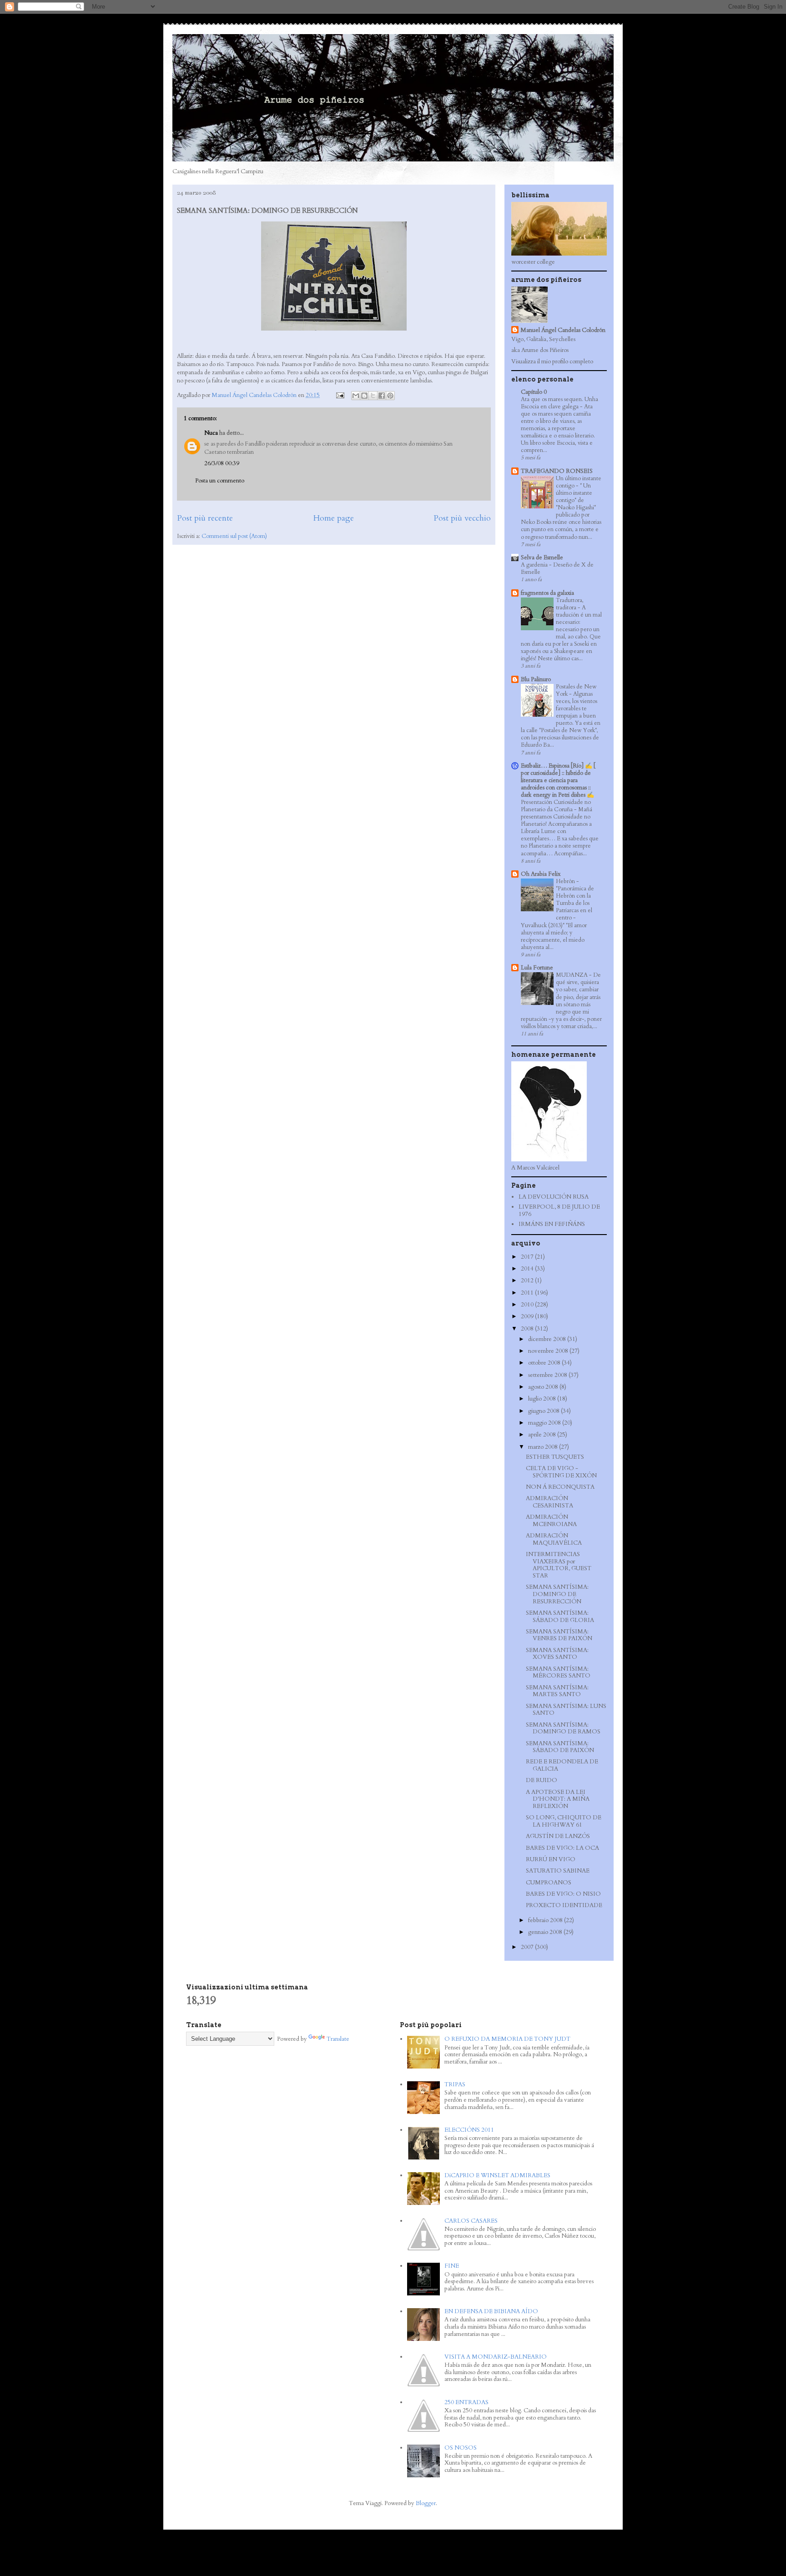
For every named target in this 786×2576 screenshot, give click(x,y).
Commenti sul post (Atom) (234, 536)
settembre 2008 (548, 1375)
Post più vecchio (462, 518)
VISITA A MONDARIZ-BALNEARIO (496, 2357)
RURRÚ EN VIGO (551, 1859)
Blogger (426, 2503)
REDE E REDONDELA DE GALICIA (562, 1765)
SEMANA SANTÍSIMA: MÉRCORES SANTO (558, 1672)
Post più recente (205, 518)
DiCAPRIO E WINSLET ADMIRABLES (497, 2175)
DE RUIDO (542, 1780)
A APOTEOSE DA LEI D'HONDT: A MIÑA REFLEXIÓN (558, 1799)
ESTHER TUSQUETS (555, 1457)
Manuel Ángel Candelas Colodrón (563, 330)
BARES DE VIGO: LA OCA (562, 1848)
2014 (528, 1269)
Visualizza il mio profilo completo (552, 362)
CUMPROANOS (549, 1883)
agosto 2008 (544, 1387)
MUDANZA (572, 975)
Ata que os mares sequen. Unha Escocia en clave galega (559, 403)
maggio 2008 (545, 1423)
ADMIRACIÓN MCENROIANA (551, 1521)
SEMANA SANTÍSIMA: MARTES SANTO (557, 1691)
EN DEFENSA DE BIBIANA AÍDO (491, 2311)
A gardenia (535, 565)
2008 (528, 1329)
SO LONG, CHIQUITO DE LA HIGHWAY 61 (564, 1821)
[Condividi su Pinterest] (390, 396)
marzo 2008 (544, 1447)
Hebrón (566, 881)
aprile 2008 (543, 1435)
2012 (528, 1280)
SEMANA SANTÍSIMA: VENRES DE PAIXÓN (559, 1635)
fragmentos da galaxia (547, 593)
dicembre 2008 (548, 1339)
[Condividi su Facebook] (382, 396)
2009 (528, 1316)
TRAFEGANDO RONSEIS (557, 471)
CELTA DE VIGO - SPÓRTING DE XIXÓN (561, 1472)
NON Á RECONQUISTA (560, 1487)
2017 (528, 1257)
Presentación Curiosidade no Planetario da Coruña (556, 806)
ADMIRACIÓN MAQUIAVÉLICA (554, 1539)
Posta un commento (220, 481)
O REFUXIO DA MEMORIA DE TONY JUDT (507, 2039)
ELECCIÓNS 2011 (469, 2130)
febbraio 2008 (546, 1920)
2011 (528, 1293)
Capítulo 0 (534, 392)
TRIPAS (455, 2084)
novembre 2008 (549, 1351)
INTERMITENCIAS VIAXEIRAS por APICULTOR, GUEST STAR (559, 1565)
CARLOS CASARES (471, 2221)
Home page (333, 518)
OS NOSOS (461, 2448)
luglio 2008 (543, 1399)
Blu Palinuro (536, 679)
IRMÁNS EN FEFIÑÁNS (552, 1224)
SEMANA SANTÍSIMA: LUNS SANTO (566, 1710)
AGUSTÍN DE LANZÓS (558, 1836)
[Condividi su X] (373, 396)
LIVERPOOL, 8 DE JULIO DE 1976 (559, 1210)
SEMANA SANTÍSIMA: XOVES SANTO (557, 1654)
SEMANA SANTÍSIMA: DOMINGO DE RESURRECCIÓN (557, 1594)
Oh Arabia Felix (541, 874)
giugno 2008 (544, 1411)
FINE (452, 2266)
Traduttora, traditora (570, 604)
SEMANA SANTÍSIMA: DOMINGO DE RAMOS (563, 1728)
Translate (338, 2039)
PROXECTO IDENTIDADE (564, 1905)
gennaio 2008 (546, 1932)
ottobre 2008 (545, 1363)
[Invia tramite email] (356, 396)
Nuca (211, 433)
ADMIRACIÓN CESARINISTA (549, 1502)
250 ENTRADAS (466, 2402)
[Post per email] (339, 395)
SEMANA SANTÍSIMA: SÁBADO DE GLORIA (560, 1617)
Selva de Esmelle (542, 557)
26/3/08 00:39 (222, 463)
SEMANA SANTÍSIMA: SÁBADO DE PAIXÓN (560, 1747)
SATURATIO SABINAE (558, 1871)
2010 (528, 1305)
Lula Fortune (537, 968)
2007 (528, 1947)
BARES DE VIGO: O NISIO (563, 1894)
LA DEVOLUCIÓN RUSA (554, 1197)
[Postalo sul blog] (364, 396)
